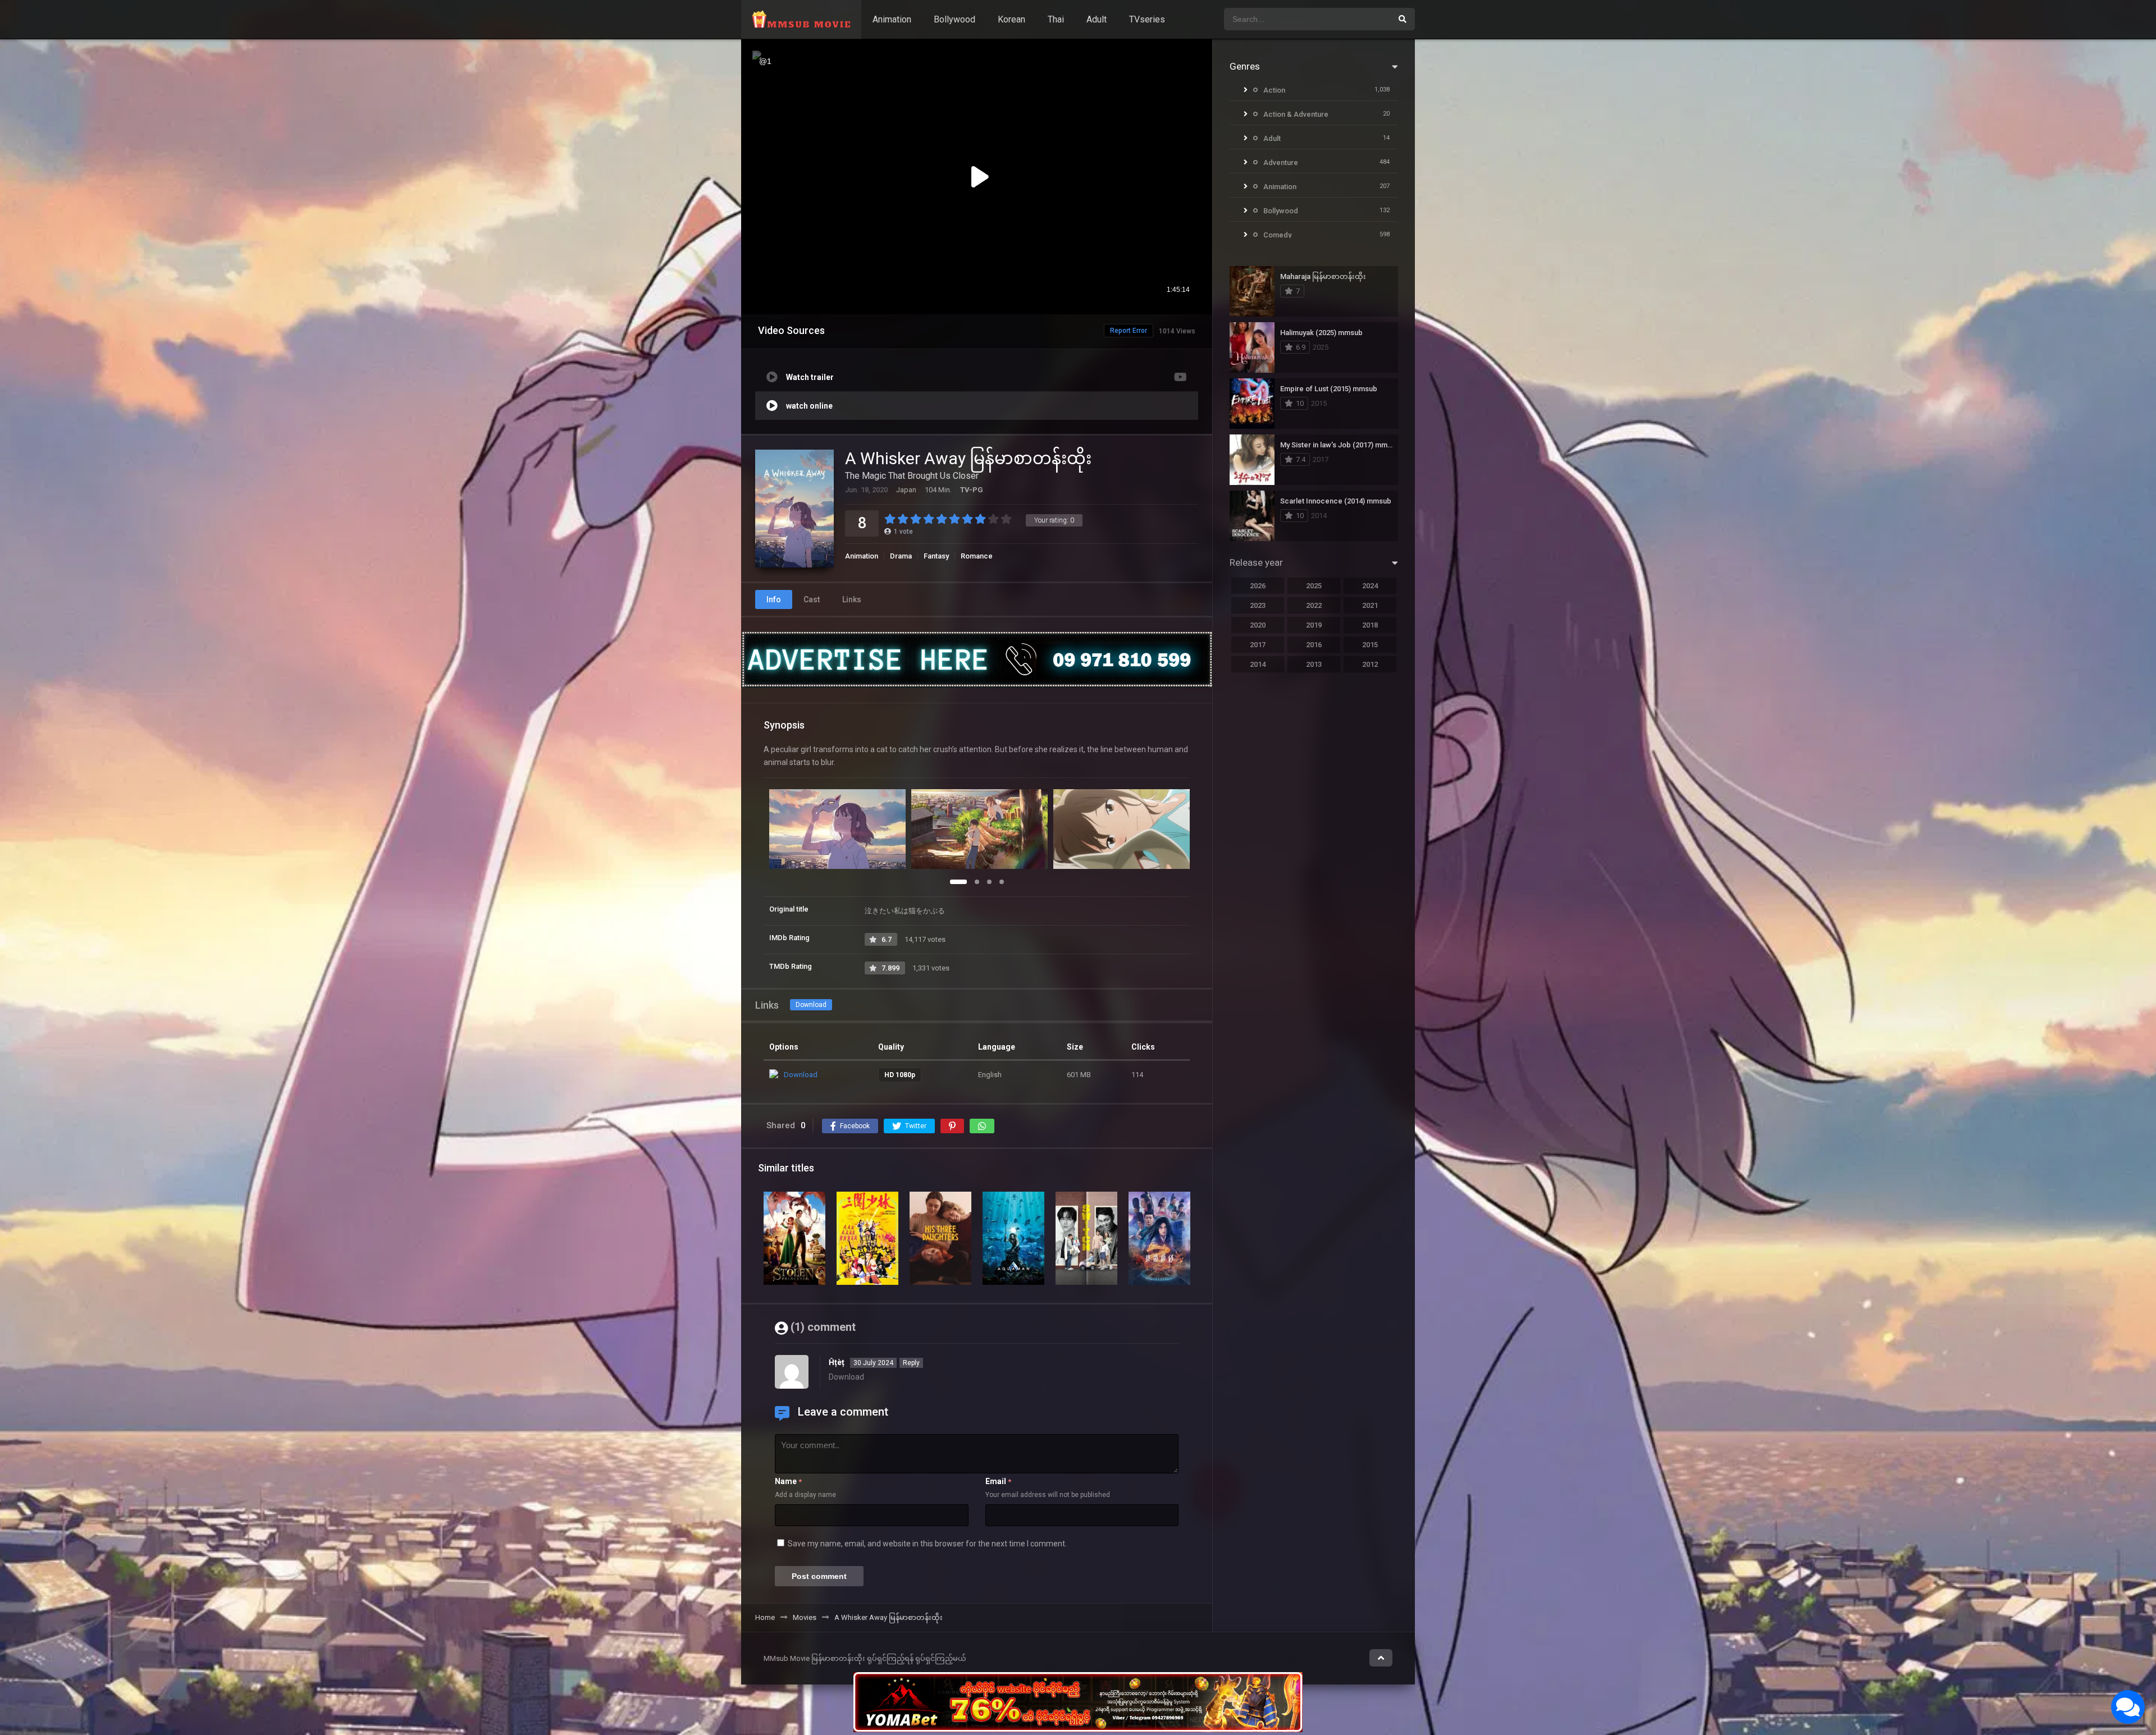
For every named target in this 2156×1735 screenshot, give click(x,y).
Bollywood (954, 19)
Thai (1056, 19)
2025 (1314, 586)
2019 (1314, 625)
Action (1274, 90)
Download (811, 1005)
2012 (1370, 664)
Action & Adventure (1296, 114)
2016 (1314, 645)
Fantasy (936, 556)
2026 (1258, 586)
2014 (1258, 664)
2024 (1370, 586)
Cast (812, 599)
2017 (1258, 645)
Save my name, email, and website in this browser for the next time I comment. (927, 1544)
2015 (1370, 645)
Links (852, 599)
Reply (911, 1363)
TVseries (1147, 19)
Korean (1011, 19)
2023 (1258, 605)
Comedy (1277, 235)
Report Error (1129, 331)
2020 (1258, 625)
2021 (1370, 605)
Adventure (1281, 162)
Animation (892, 19)
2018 (1370, 625)
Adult (1097, 19)
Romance (977, 556)
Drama (901, 556)
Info (774, 599)
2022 (1314, 605)
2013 (1314, 664)
